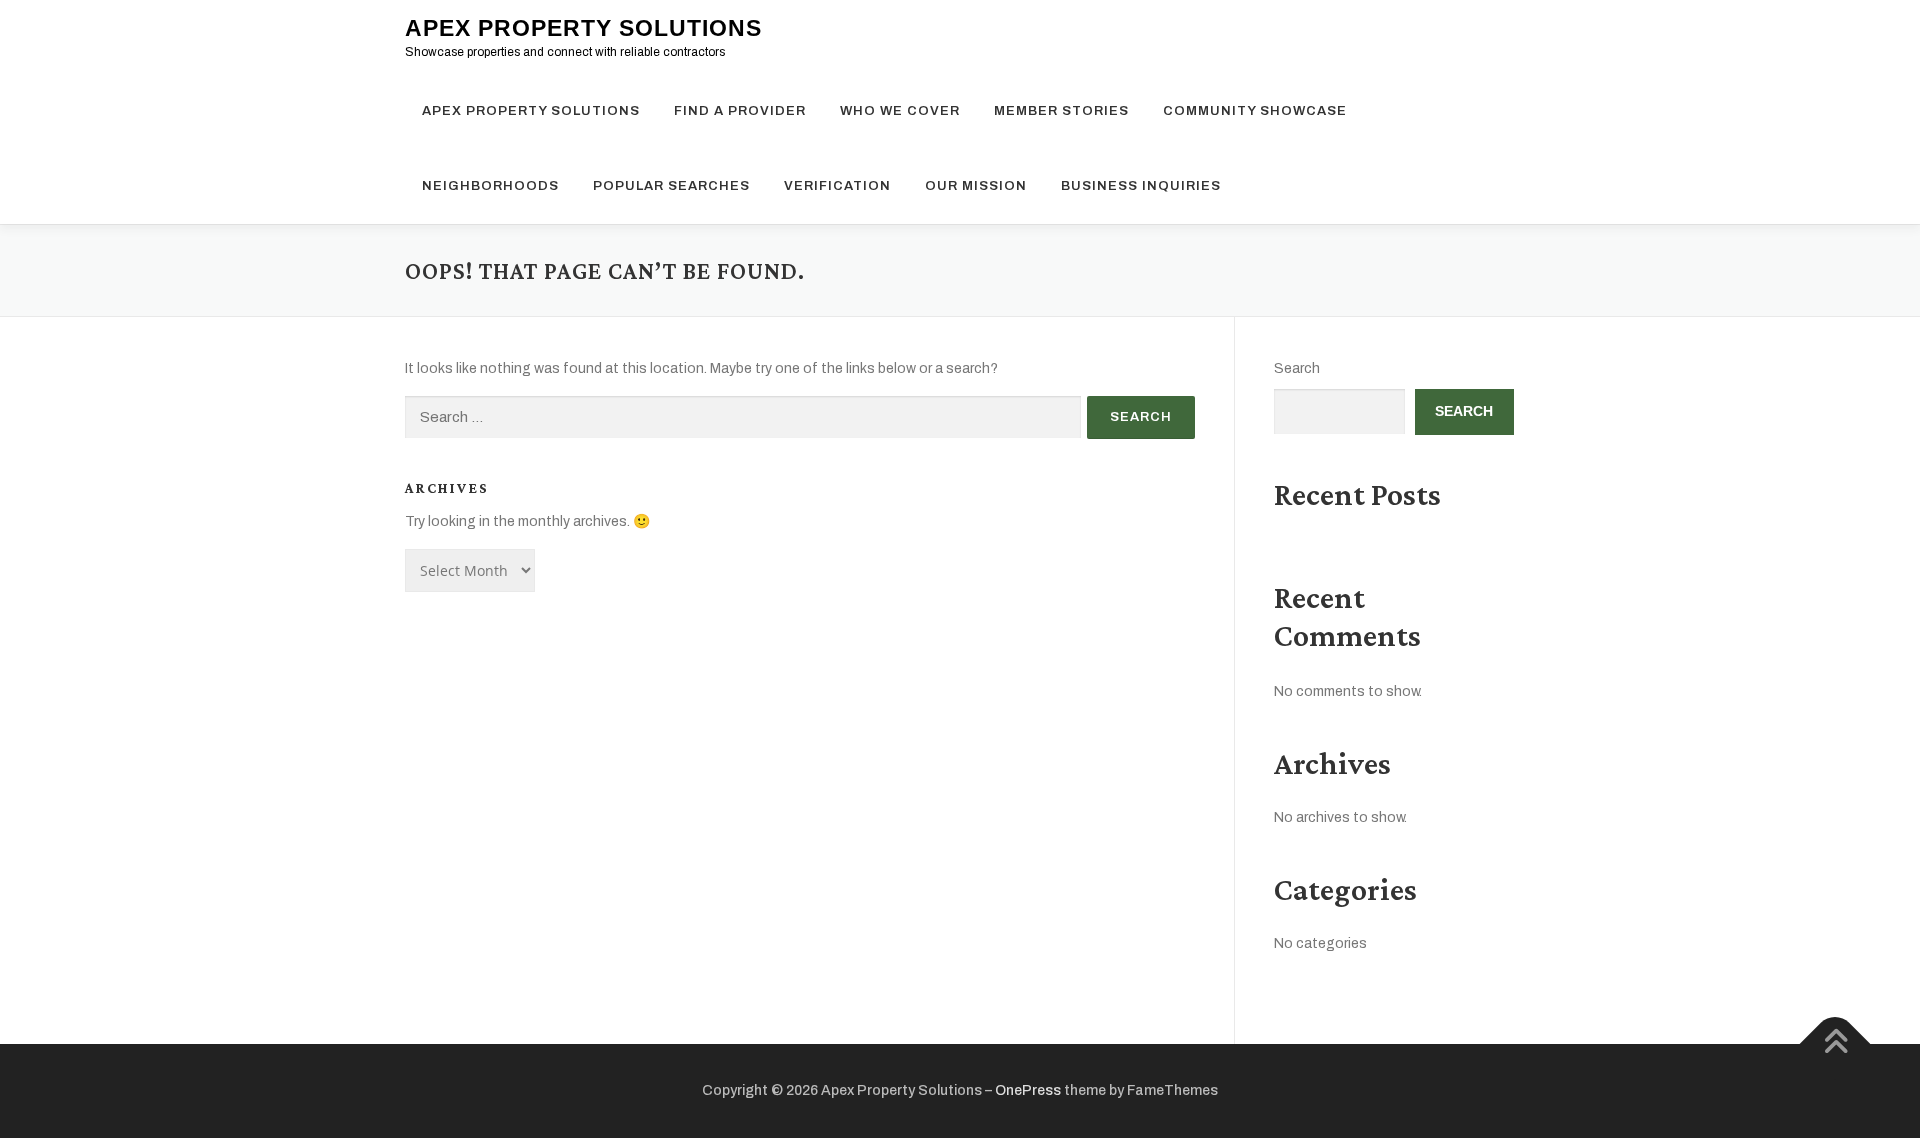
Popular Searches (671, 186)
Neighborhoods (490, 186)
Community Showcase (1255, 111)
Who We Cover (900, 111)
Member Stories (1061, 111)
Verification (837, 186)
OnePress (1028, 1090)
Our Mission (976, 186)
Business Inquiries (1141, 186)
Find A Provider (740, 111)
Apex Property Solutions (583, 28)
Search (1297, 368)
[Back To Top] (1835, 1044)
